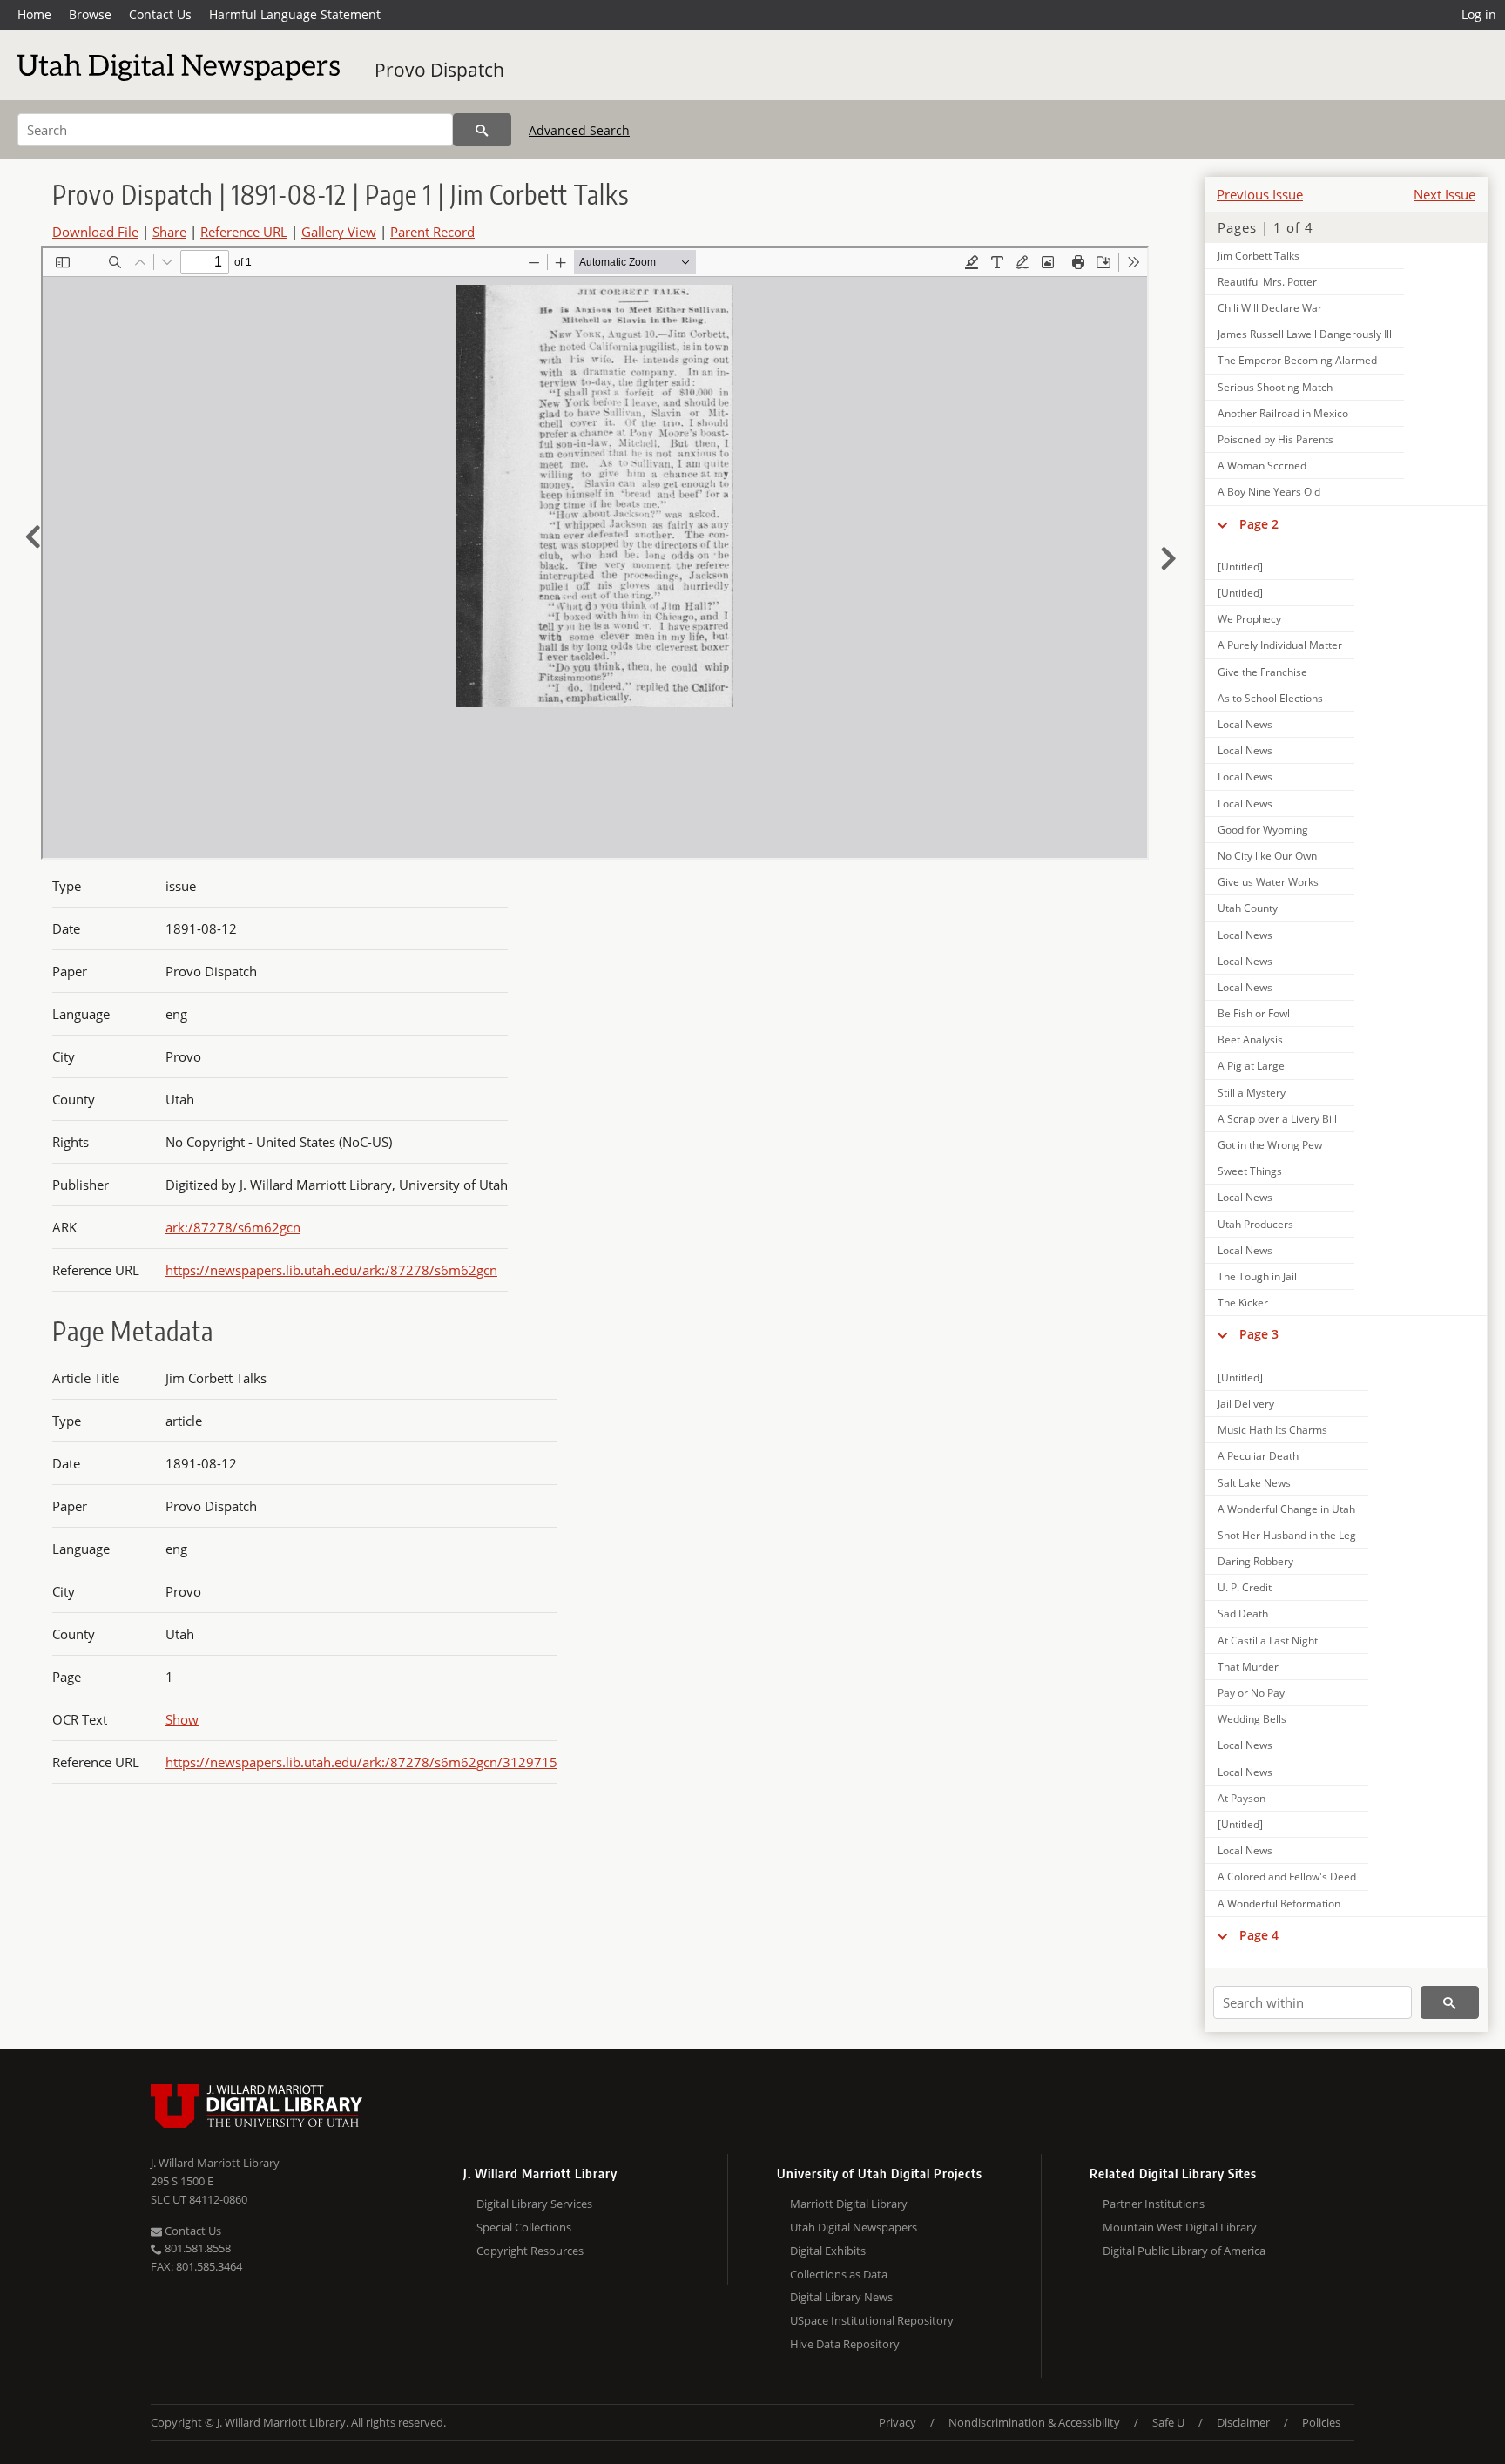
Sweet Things (1250, 1171)
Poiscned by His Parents (1276, 439)
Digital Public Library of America (1184, 2251)
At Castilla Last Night (1268, 1640)
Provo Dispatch (439, 70)
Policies (1321, 2422)
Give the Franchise (1262, 672)
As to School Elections (1270, 698)
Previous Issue (1260, 194)
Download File (95, 232)
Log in (1479, 14)
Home (34, 14)
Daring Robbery (1255, 1561)
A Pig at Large (1251, 1066)
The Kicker (1243, 1303)
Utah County (1248, 908)
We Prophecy (1249, 619)
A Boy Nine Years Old (1269, 492)
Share (169, 232)
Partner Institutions (1154, 2204)
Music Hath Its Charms (1272, 1430)
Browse (90, 14)
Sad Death (1243, 1613)
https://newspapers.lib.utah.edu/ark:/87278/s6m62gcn (331, 1270)
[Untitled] (1240, 567)
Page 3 (1259, 1334)
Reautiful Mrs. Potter (1267, 282)
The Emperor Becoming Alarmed (1297, 360)
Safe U (1168, 2422)
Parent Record (432, 232)
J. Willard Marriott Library (215, 2163)
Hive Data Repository (845, 2344)
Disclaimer (1243, 2422)
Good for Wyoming (1263, 830)
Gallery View (339, 232)
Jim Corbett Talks (1259, 256)
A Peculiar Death (1258, 1456)
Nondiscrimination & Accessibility (1034, 2422)
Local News (1245, 724)
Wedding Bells (1252, 1719)
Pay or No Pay (1251, 1693)
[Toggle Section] (1222, 524)
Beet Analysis (1250, 1040)
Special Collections (524, 2227)
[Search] (482, 130)
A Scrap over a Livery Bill (1277, 1119)
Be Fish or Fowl (1254, 1013)
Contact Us (160, 14)
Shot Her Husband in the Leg (1287, 1535)
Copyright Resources (530, 2251)
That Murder (1248, 1667)
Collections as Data (839, 2274)
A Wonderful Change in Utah (1286, 1509)
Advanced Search (579, 130)
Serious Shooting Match (1275, 387)
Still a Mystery (1252, 1093)
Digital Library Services (534, 2204)
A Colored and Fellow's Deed (1287, 1877)
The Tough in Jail (1257, 1276)
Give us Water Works (1268, 882)
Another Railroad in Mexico (1283, 413)
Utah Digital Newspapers (854, 2227)
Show (182, 1719)
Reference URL (244, 232)
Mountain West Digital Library (1180, 2227)
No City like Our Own (1267, 856)
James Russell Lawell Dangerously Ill (1305, 334)
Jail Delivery (1246, 1404)
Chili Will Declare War (1270, 308)
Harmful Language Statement (295, 14)
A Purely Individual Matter (1280, 645)
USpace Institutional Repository (872, 2320)
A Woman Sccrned (1262, 466)
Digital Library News (841, 2297)
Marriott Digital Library (849, 2204)
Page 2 (1259, 524)
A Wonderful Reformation (1279, 1904)
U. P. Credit (1245, 1587)
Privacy (898, 2422)
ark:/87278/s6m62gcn (233, 1227)
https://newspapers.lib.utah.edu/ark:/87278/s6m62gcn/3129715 (361, 1762)
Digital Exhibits (828, 2251)
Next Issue (1444, 194)
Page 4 (1259, 1935)
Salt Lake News (1254, 1483)
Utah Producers (1255, 1224)
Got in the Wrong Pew (1270, 1145)
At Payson (1242, 1798)
